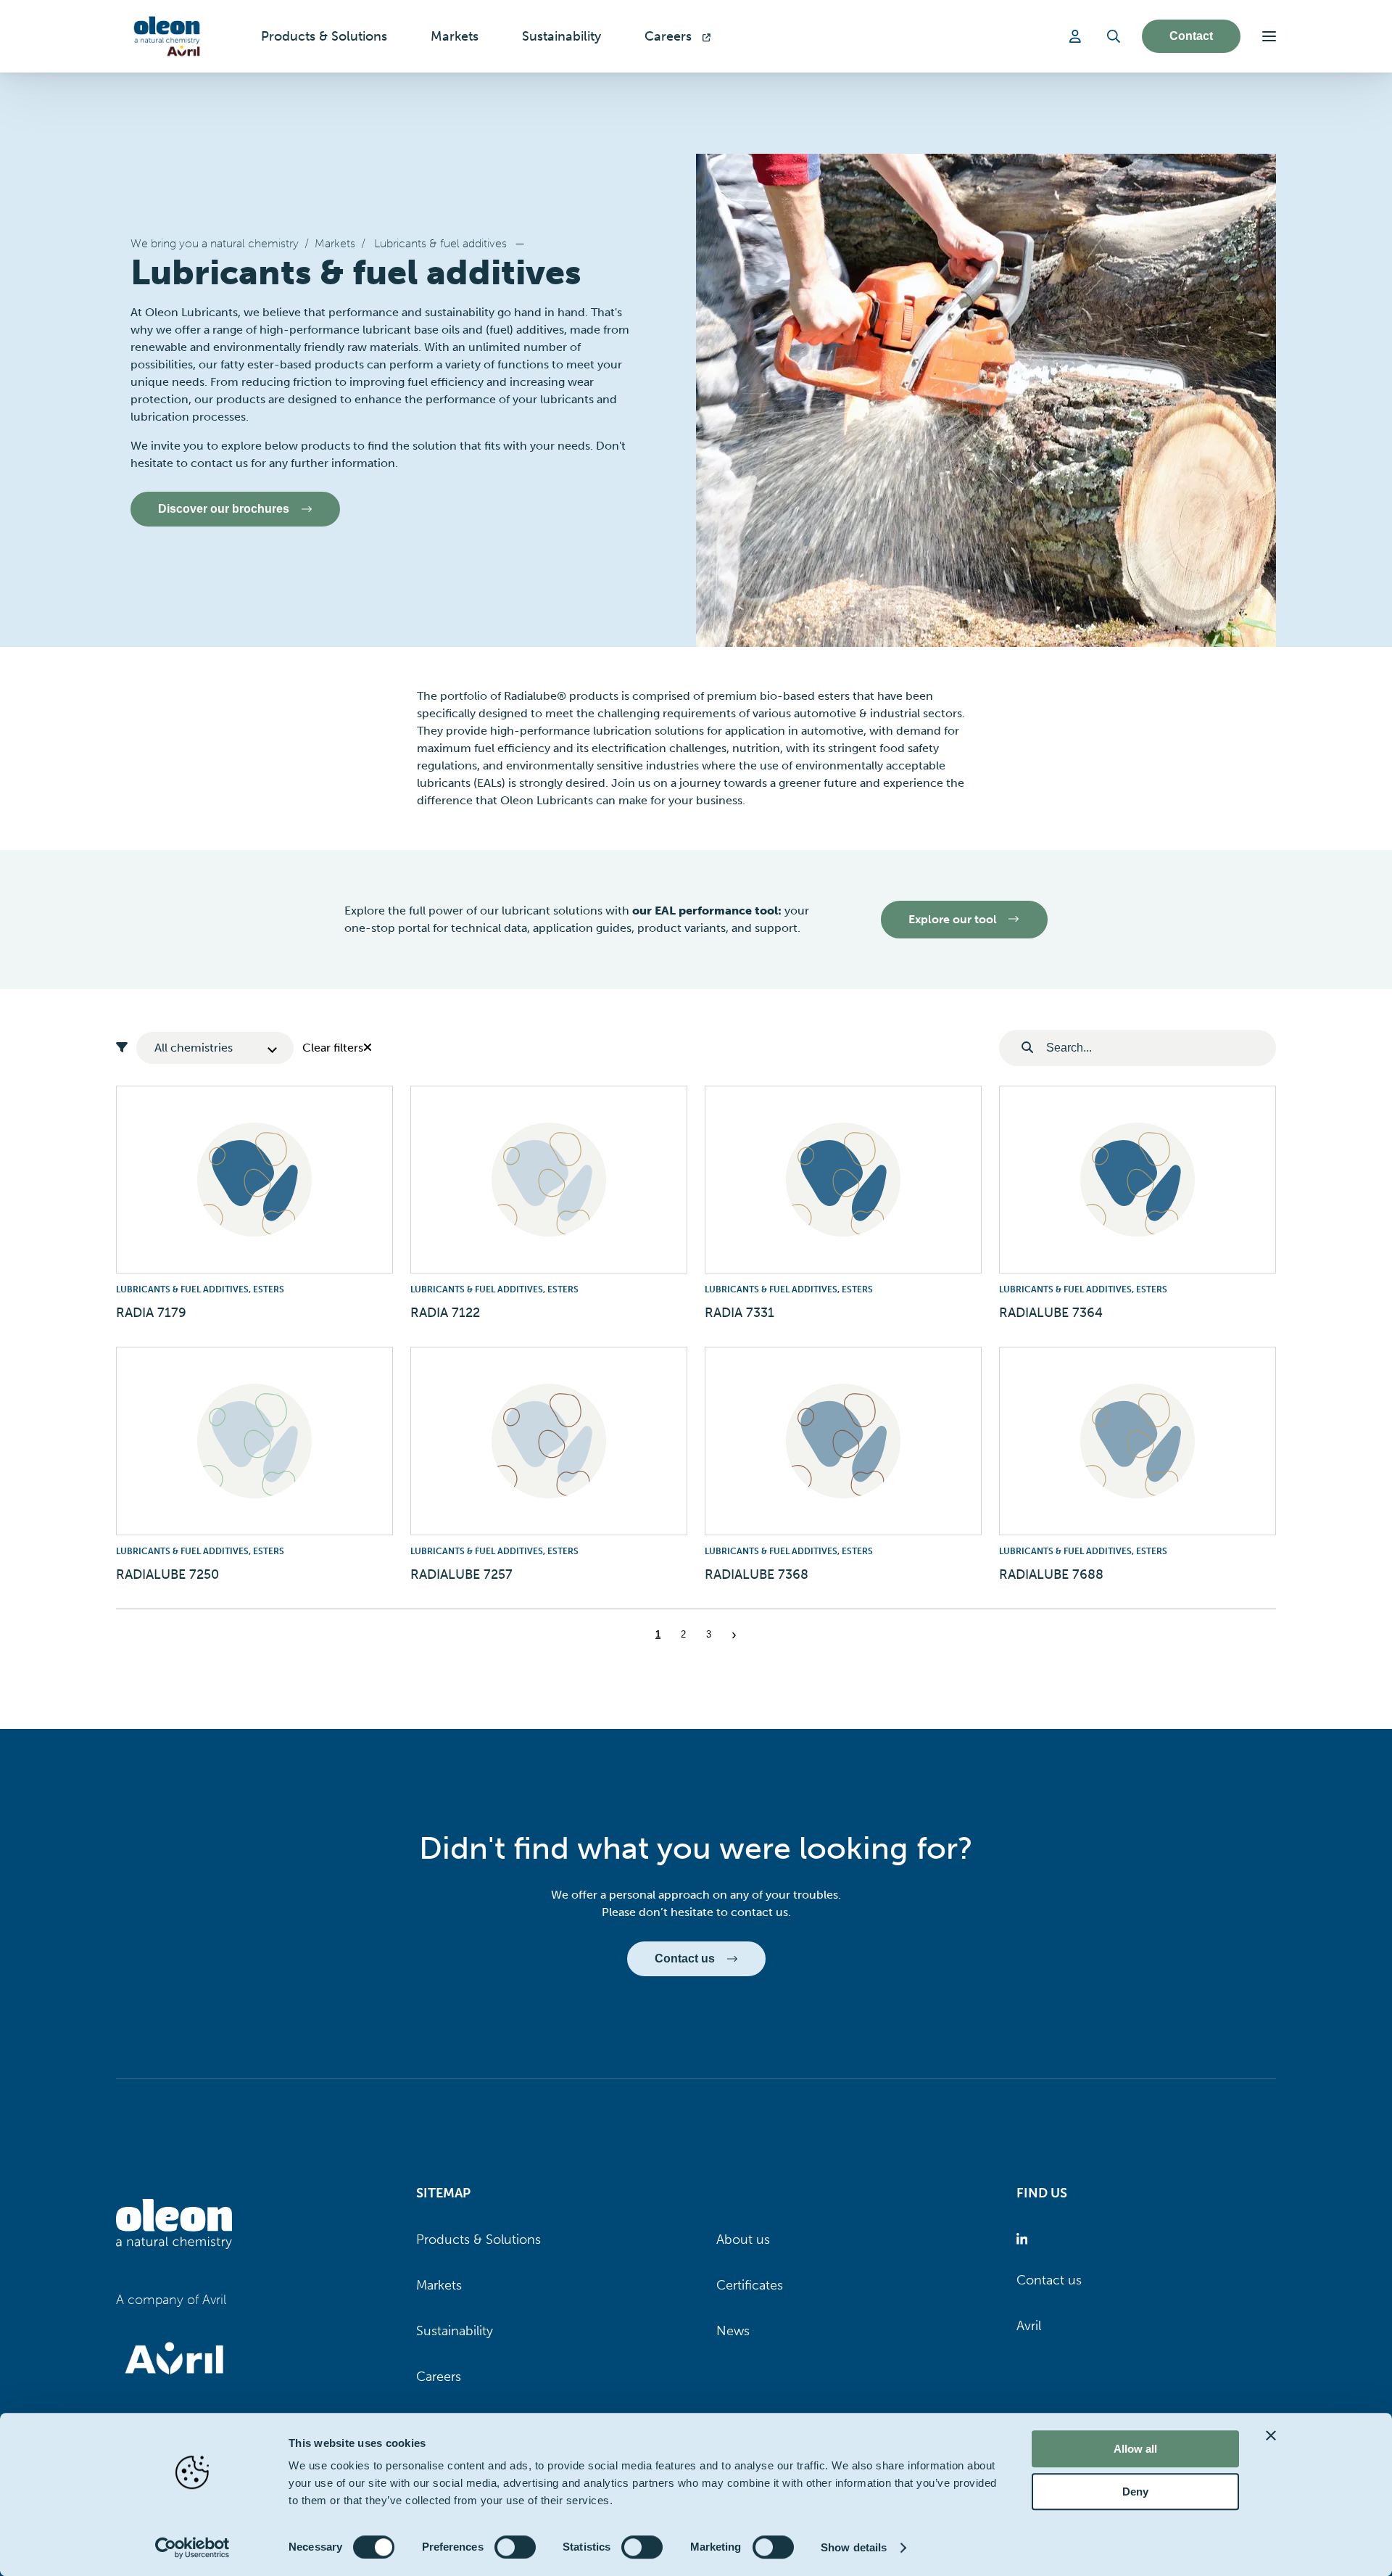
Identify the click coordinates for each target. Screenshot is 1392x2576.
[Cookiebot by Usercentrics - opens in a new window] (192, 2548)
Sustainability (455, 2331)
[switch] (515, 2547)
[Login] (1077, 36)
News (733, 2331)
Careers (439, 2377)
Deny (1135, 2492)
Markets (335, 243)
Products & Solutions (478, 2239)
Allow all (1135, 2449)
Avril (1029, 2326)
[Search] (1114, 36)
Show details (854, 2547)
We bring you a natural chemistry (215, 243)
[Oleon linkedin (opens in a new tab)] (1025, 2240)
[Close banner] (1271, 2435)
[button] (1269, 36)
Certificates (750, 2285)
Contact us (1049, 2280)
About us (743, 2239)
